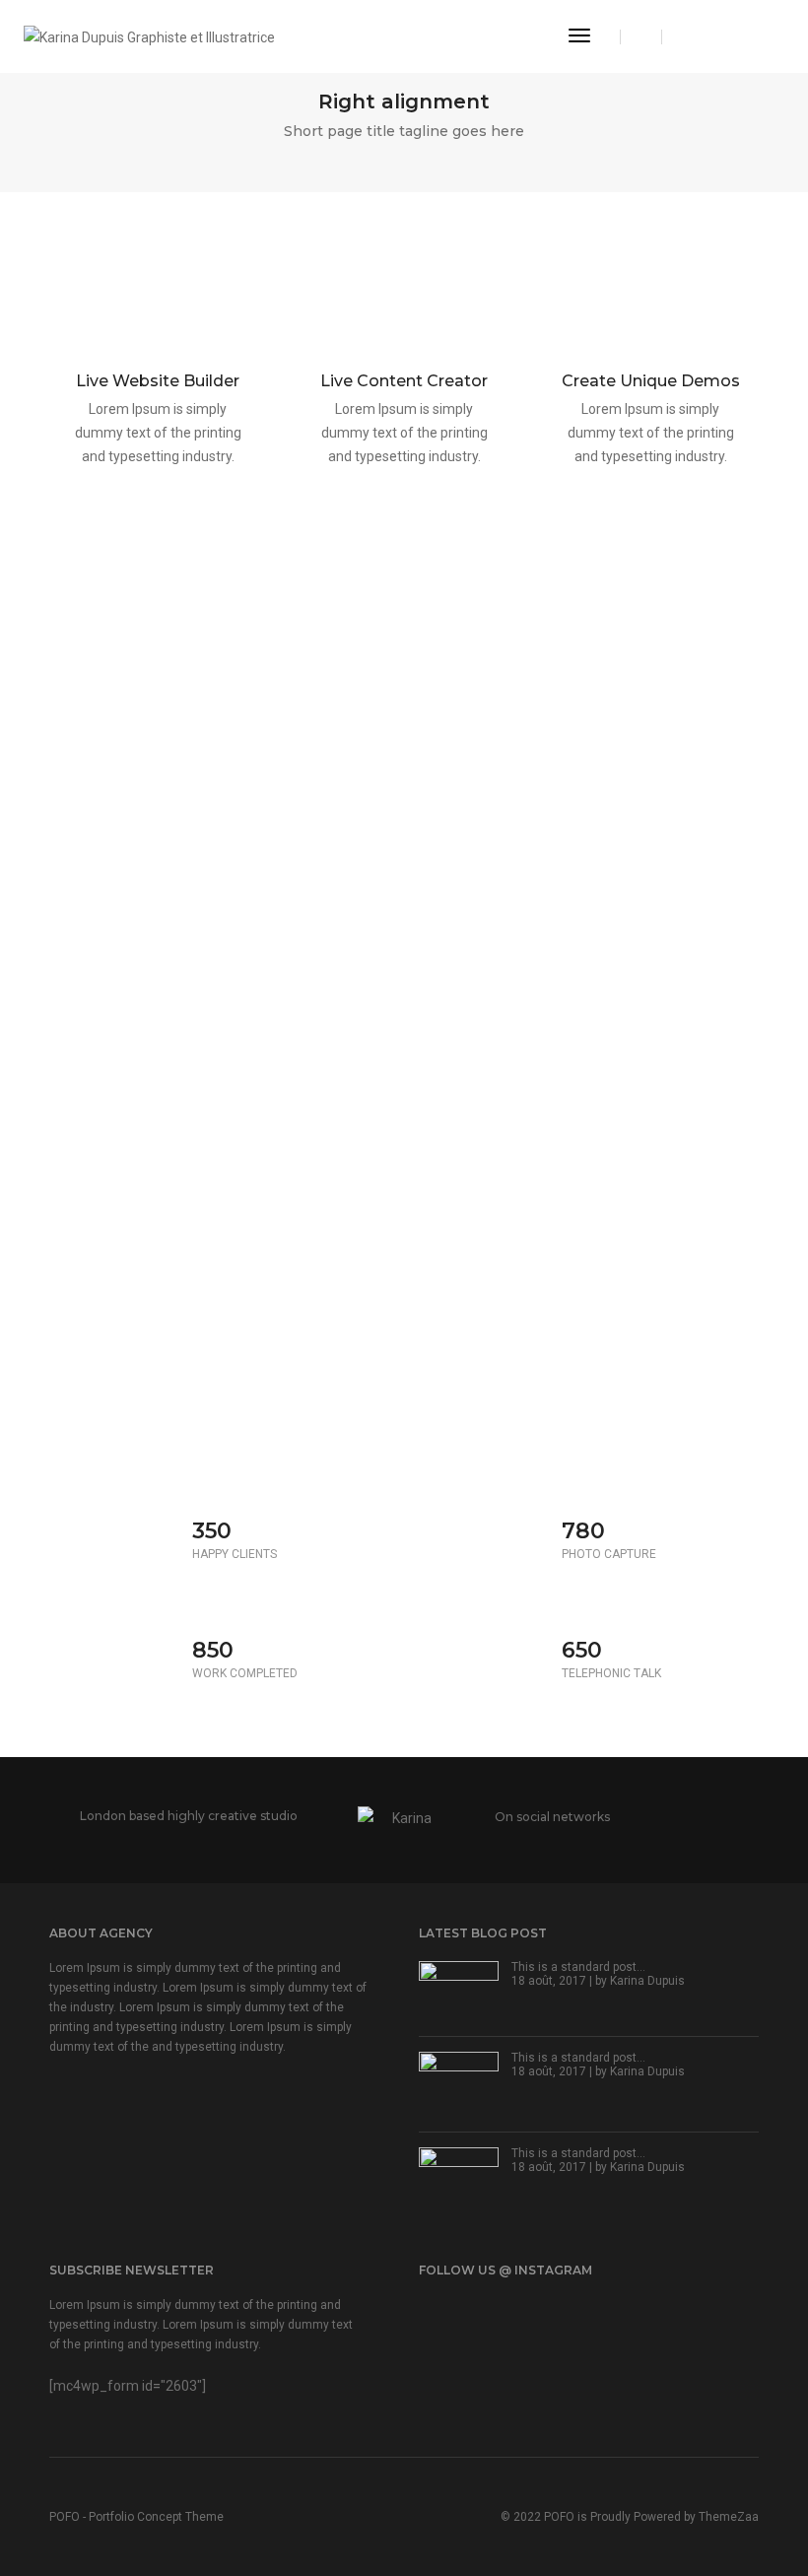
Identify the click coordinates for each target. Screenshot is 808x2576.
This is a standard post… (578, 1967)
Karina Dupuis (647, 1981)
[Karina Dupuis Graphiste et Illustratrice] (149, 35)
